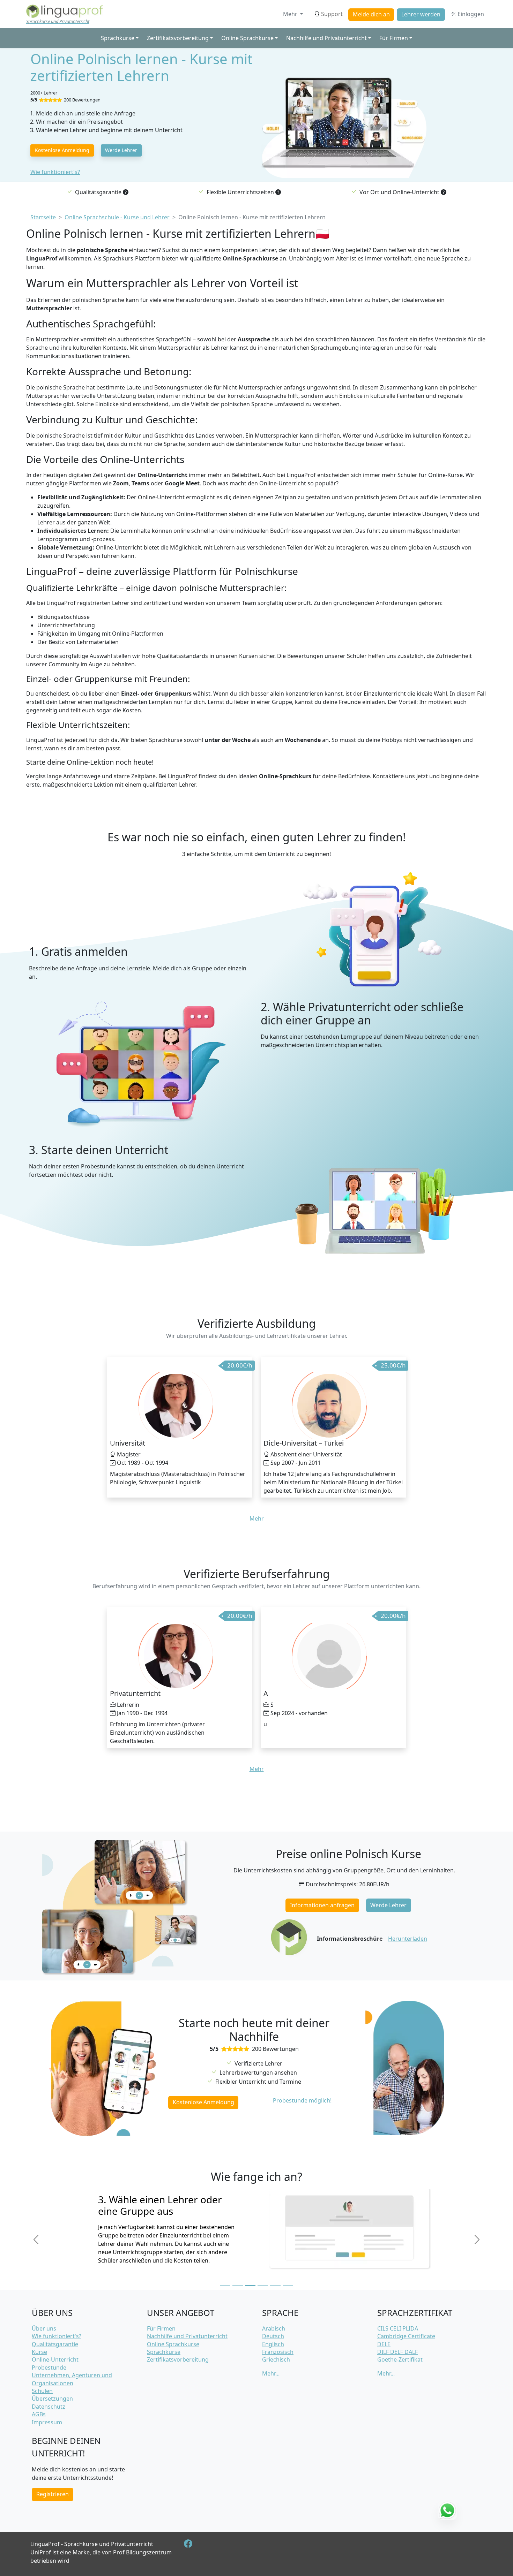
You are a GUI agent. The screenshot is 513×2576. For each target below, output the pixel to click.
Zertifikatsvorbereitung (178, 2359)
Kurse (39, 2352)
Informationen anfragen (322, 1905)
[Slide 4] (263, 2286)
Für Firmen (161, 2328)
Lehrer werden (421, 14)
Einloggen (470, 14)
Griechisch (276, 2359)
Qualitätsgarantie (55, 2344)
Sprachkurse (164, 2352)
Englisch (273, 2344)
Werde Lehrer (121, 150)
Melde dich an (371, 14)
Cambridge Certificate (406, 2336)
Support (332, 14)
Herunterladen (408, 1939)
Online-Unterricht (55, 2359)
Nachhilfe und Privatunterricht (187, 2336)
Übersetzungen (52, 2399)
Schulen (42, 2391)
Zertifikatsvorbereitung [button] (178, 38)
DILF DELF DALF (397, 2352)
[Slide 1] (225, 2286)
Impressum (47, 2422)
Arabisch (274, 2328)
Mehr (291, 14)
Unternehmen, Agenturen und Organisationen (72, 2379)
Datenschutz (49, 2407)
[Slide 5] (275, 2286)
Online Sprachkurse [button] (247, 38)
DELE (384, 2344)
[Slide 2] (238, 2286)
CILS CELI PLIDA (398, 2328)
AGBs (39, 2414)
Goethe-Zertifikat (400, 2359)
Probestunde (49, 2367)
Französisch (278, 2352)
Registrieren (53, 2494)
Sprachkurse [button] (118, 38)
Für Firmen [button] (394, 38)
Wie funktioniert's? (55, 172)
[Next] (477, 2240)
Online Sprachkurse (173, 2344)
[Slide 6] (288, 2286)
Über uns (44, 2328)
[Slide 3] (250, 2286)
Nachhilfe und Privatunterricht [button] (326, 38)
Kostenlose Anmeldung (62, 150)
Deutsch (273, 2336)
